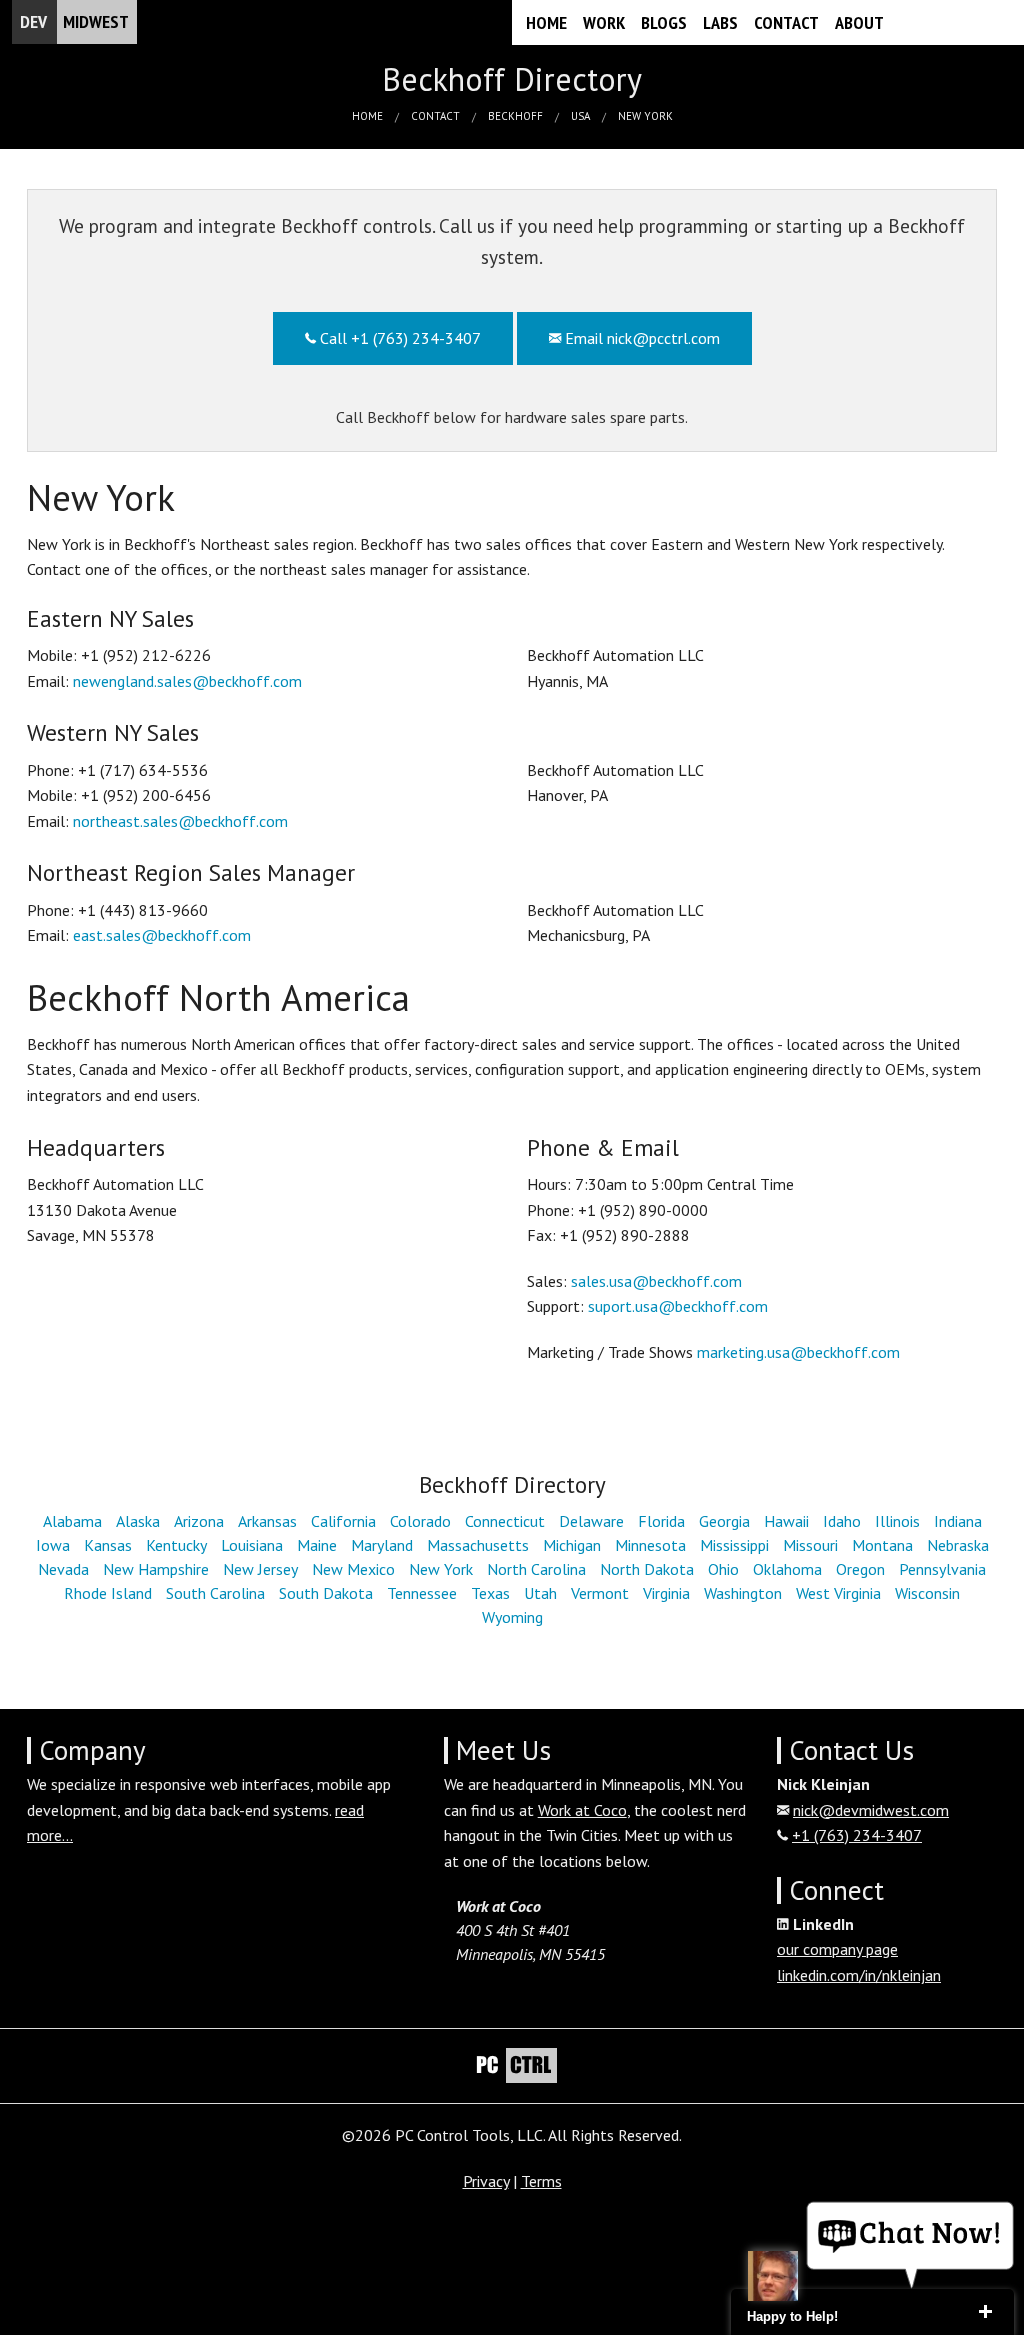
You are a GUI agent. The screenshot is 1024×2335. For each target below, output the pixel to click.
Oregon (860, 1569)
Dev (74, 21)
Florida (661, 1521)
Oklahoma (787, 1569)
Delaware (591, 1521)
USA (580, 116)
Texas (490, 1593)
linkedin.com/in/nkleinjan (859, 1975)
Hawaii (786, 1521)
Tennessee (422, 1593)
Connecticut (505, 1521)
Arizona (199, 1521)
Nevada (63, 1569)
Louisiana (252, 1545)
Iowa (53, 1545)
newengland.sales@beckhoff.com (187, 681)
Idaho (842, 1521)
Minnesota (650, 1545)
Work (604, 22)
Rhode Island (108, 1593)
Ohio (723, 1569)
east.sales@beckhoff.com (162, 935)
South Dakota (326, 1593)
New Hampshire (156, 1569)
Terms (541, 2181)
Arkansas (267, 1521)
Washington (743, 1593)
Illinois (897, 1521)
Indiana (958, 1521)
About (859, 22)
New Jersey (260, 1569)
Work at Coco (582, 1810)
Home (546, 22)
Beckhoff (515, 116)
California (343, 1521)
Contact (786, 22)
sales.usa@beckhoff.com (656, 1281)
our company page (837, 1949)
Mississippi (734, 1545)
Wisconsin (927, 1593)
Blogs (664, 22)
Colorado (420, 1521)
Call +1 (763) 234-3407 (398, 338)
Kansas (108, 1545)
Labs (720, 22)
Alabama (72, 1521)
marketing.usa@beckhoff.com (798, 1352)
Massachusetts (478, 1545)
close (985, 2312)
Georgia (724, 1521)
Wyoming (512, 1617)
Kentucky (176, 1545)
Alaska (138, 1521)
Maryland (382, 1545)
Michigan (572, 1545)
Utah (540, 1593)
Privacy (486, 2181)
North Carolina (536, 1569)
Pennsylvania (942, 1569)
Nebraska (958, 1545)
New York (645, 116)
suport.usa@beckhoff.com (678, 1306)
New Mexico (353, 1569)
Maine (317, 1545)
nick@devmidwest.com (871, 1810)
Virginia (666, 1593)
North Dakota (647, 1569)
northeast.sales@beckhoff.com (180, 821)
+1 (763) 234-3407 (857, 1835)
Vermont (600, 1593)
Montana (882, 1545)
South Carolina (215, 1593)
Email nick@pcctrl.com (640, 338)
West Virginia (838, 1593)
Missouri (810, 1545)
